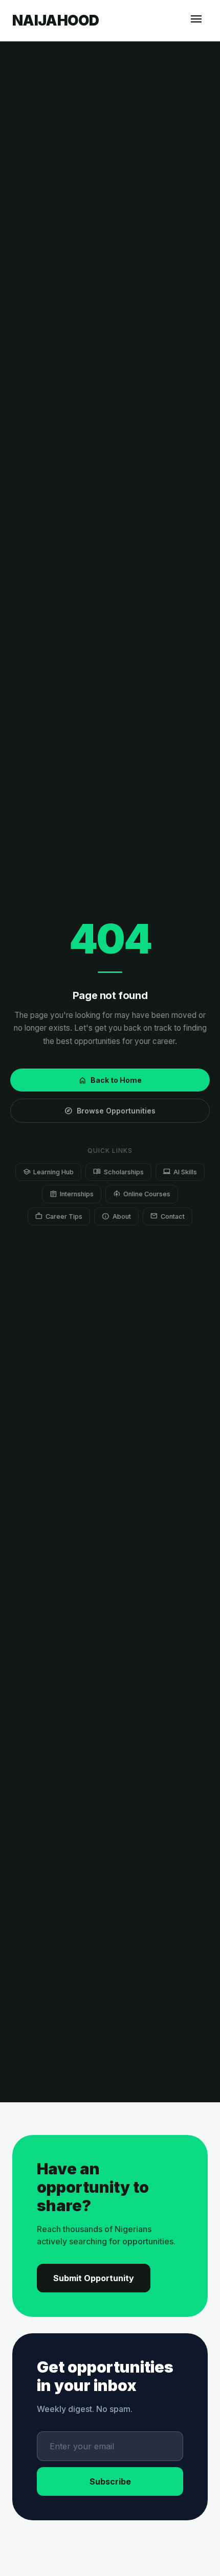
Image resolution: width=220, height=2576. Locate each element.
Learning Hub (48, 1171)
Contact (168, 1216)
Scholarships (118, 1171)
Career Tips (59, 1216)
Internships (72, 1194)
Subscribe (110, 2481)
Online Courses (142, 1194)
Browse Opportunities (110, 1111)
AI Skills (180, 1171)
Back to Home (110, 1080)
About (116, 1216)
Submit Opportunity (94, 2278)
